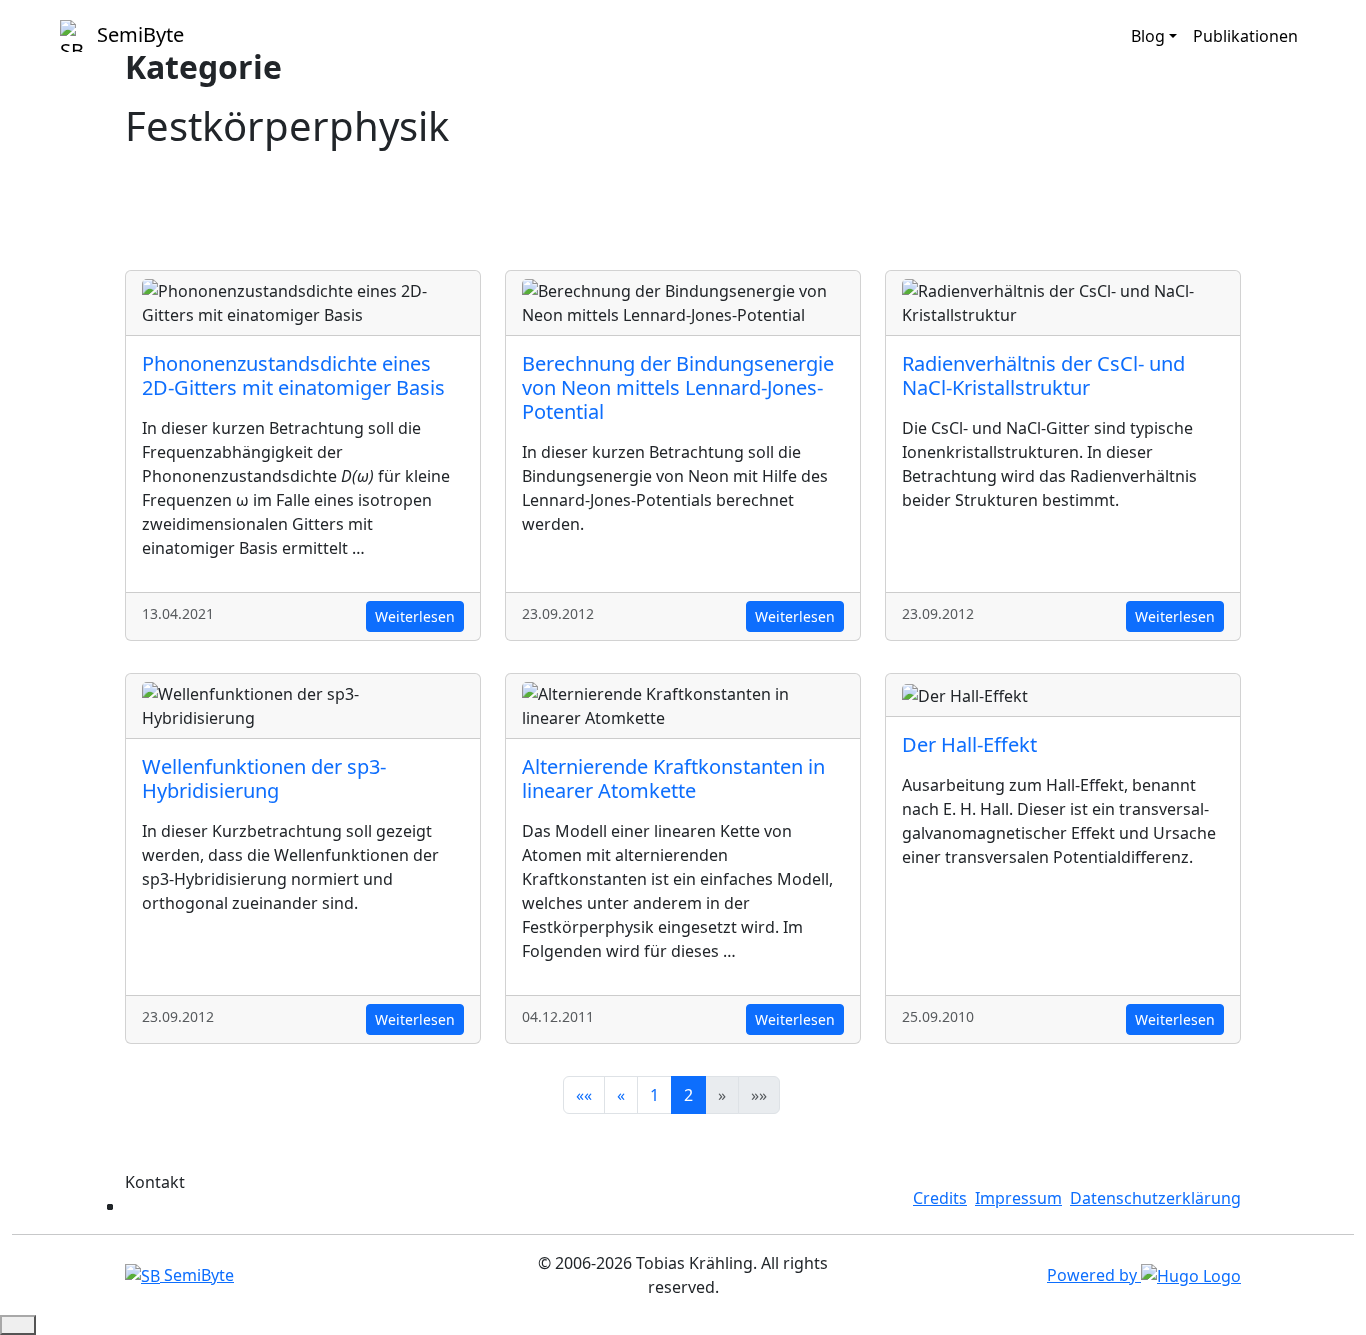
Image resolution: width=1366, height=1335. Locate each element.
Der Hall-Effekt (969, 744)
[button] (584, 1095)
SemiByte (138, 34)
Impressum (1018, 1198)
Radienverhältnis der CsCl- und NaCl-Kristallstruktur (1043, 375)
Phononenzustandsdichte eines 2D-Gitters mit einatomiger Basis (293, 375)
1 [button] (654, 1095)
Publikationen (1245, 36)
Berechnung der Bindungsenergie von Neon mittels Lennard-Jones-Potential (678, 387)
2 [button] (688, 1095)
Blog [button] (1148, 36)
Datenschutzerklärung (1155, 1198)
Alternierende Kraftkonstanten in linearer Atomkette (673, 778)
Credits (940, 1198)
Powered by (1094, 1275)
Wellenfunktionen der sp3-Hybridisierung (264, 778)
